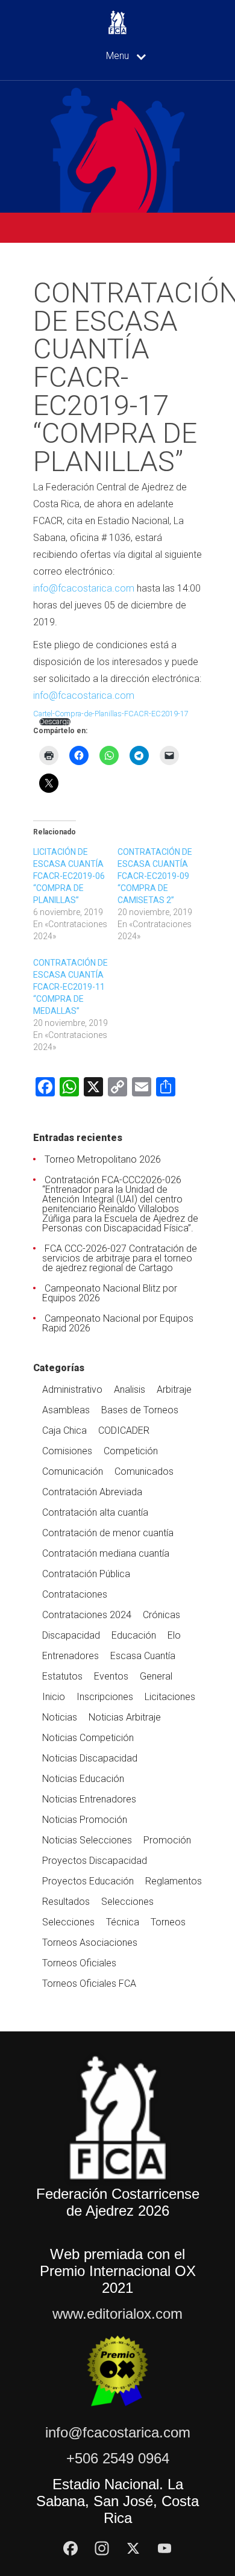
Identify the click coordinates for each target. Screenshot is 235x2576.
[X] (133, 2548)
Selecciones (127, 1902)
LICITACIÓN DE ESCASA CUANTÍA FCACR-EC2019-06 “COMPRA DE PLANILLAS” (69, 876)
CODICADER (124, 1430)
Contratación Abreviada (92, 1492)
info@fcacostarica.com (84, 588)
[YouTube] (164, 2548)
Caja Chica (64, 1430)
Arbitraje (174, 1390)
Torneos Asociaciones (90, 1943)
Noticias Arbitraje (125, 1717)
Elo (174, 1635)
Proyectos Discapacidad (95, 1861)
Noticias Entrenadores (89, 1799)
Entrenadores (70, 1656)
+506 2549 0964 (118, 2458)
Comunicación (73, 1471)
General (156, 1676)
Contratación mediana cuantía (106, 1553)
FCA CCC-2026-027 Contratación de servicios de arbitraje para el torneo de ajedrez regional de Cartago (120, 1258)
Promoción (167, 1840)
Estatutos (62, 1676)
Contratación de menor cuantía (108, 1533)
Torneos (168, 1922)
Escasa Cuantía (143, 1656)
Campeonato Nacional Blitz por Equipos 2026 (110, 1293)
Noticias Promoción (85, 1820)
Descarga (55, 722)
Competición (131, 1451)
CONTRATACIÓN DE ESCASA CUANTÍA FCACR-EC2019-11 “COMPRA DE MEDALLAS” (70, 987)
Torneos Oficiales (79, 1963)
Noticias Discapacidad (90, 1758)
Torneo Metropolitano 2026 (103, 1159)
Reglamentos (174, 1881)
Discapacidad (71, 1635)
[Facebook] (70, 2548)
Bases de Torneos (140, 1410)
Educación (134, 1635)
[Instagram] (102, 2548)
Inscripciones (105, 1697)
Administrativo (72, 1390)
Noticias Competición (88, 1738)
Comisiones (67, 1451)
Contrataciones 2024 (87, 1615)
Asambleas (66, 1410)
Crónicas (161, 1615)
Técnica (123, 1922)
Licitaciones (170, 1697)
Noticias (60, 1717)
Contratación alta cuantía (95, 1512)
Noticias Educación (83, 1779)
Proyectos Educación (88, 1881)
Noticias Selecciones (87, 1840)
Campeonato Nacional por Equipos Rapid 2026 (118, 1323)
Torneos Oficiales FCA (89, 1984)
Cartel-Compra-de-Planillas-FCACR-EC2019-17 (111, 714)
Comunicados (144, 1471)
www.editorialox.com (117, 2314)
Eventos (111, 1676)
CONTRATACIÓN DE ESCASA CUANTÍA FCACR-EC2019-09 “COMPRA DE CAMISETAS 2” (155, 876)
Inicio (54, 1697)
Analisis (130, 1390)
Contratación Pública (86, 1574)
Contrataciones (75, 1594)
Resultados (66, 1902)
